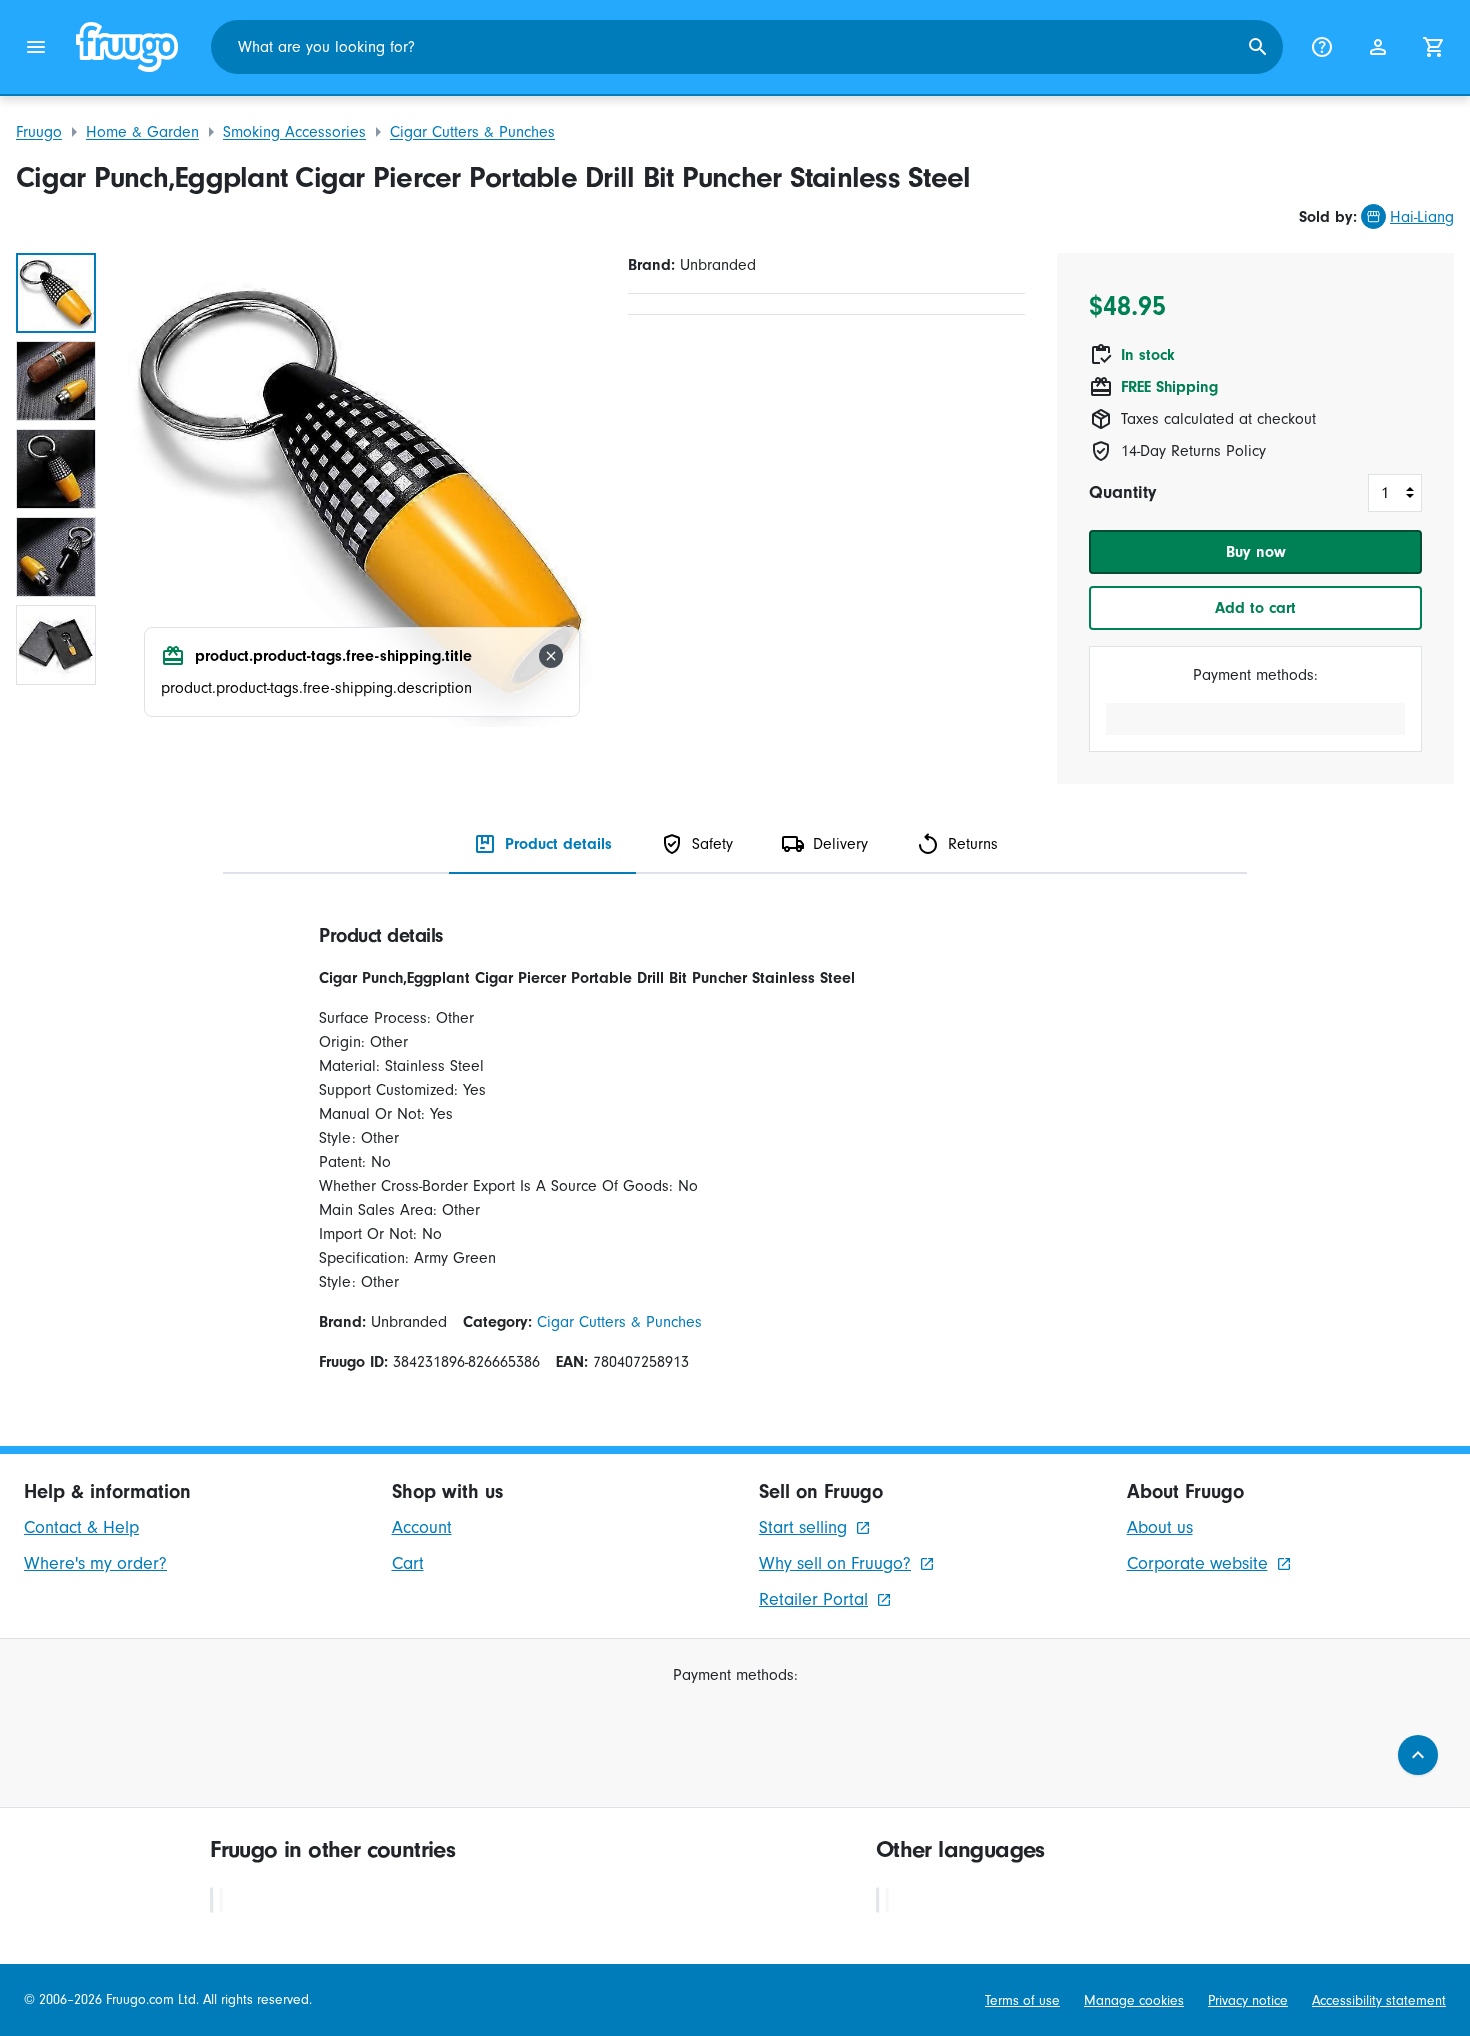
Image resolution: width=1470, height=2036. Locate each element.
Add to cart (1255, 608)
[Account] (1378, 47)
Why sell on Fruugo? (835, 1563)
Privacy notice (1248, 2000)
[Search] (1258, 47)
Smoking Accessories (294, 132)
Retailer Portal (813, 1599)
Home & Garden (142, 132)
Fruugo (39, 132)
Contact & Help (81, 1527)
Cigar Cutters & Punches (472, 132)
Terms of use (1022, 2000)
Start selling (803, 1527)
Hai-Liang (1422, 217)
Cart (408, 1563)
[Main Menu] (36, 47)
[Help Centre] (1322, 47)
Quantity (1122, 492)
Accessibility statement (1379, 2000)
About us (1160, 1527)
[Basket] (1434, 47)
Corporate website (1197, 1563)
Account (422, 1527)
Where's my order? (95, 1563)
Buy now (1256, 552)
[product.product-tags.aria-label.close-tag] (551, 656)
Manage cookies (1134, 2000)
